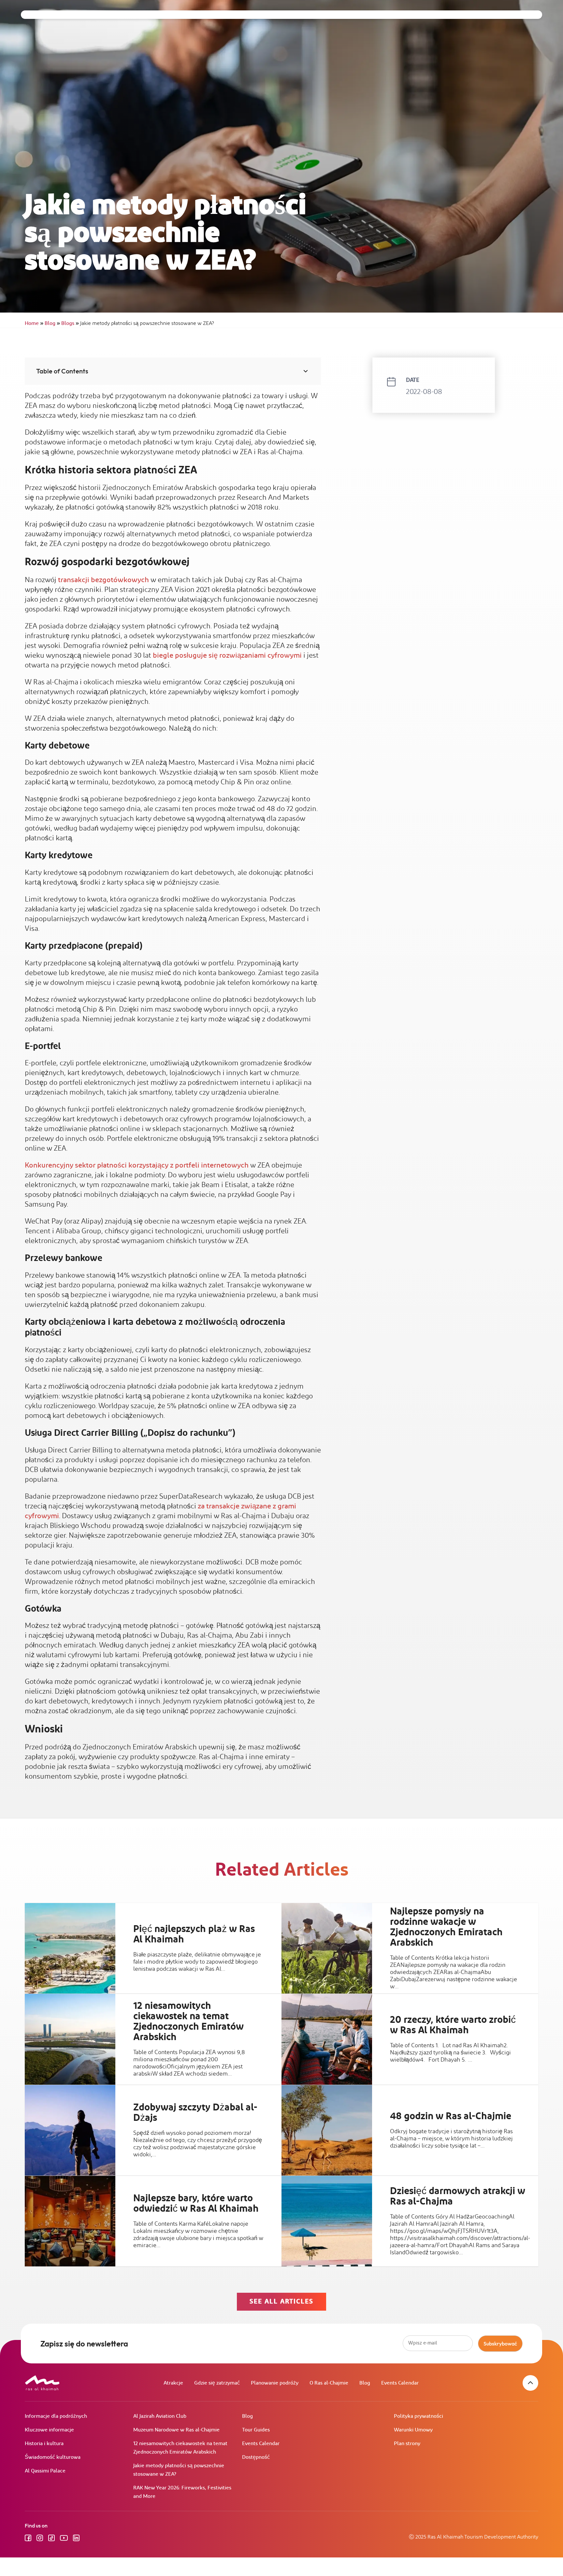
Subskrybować (500, 2344)
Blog (52, 323)
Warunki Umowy (413, 2430)
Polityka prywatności (419, 2416)
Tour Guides (256, 2430)
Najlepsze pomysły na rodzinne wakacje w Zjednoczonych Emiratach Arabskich (446, 1927)
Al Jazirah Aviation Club (160, 2416)
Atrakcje (173, 2383)
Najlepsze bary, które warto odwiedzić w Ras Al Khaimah (196, 2204)
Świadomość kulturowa (53, 2457)
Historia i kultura (44, 2444)
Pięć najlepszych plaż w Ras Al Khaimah (194, 1934)
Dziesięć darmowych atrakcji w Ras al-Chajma (458, 2196)
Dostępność (256, 2457)
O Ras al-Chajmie (329, 2383)
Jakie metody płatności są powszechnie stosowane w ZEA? (179, 2470)
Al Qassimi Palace (45, 2471)
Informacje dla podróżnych (56, 2416)
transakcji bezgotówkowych (103, 580)
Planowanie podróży (275, 2383)
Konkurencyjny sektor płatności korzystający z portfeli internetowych (137, 1165)
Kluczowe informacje (49, 2430)
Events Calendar (400, 2383)
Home (34, 323)
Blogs (70, 323)
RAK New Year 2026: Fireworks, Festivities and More (182, 2492)
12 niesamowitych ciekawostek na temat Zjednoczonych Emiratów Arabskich (188, 2022)
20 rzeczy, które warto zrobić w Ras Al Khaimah (453, 2025)
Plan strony (407, 2444)
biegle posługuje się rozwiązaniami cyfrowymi (227, 656)
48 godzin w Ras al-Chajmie (451, 2116)
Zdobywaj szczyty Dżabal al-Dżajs (195, 2112)
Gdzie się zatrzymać (217, 2383)
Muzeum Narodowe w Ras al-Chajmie (176, 2430)
